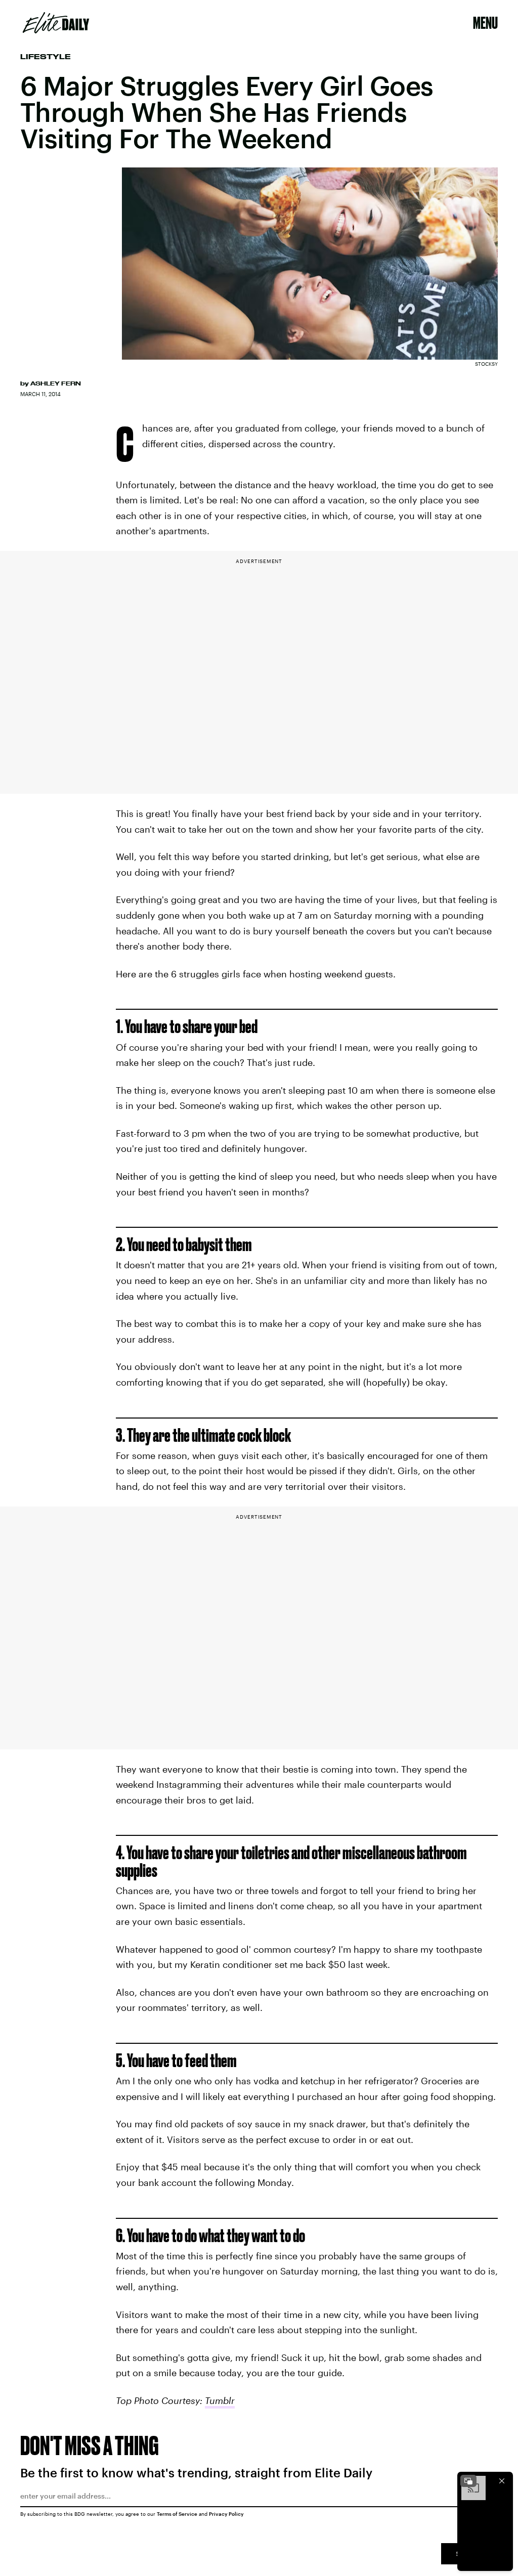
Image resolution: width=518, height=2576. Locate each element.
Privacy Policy (226, 2514)
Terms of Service (177, 2514)
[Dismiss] (502, 2481)
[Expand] (468, 2481)
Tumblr (220, 2400)
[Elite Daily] (56, 23)
